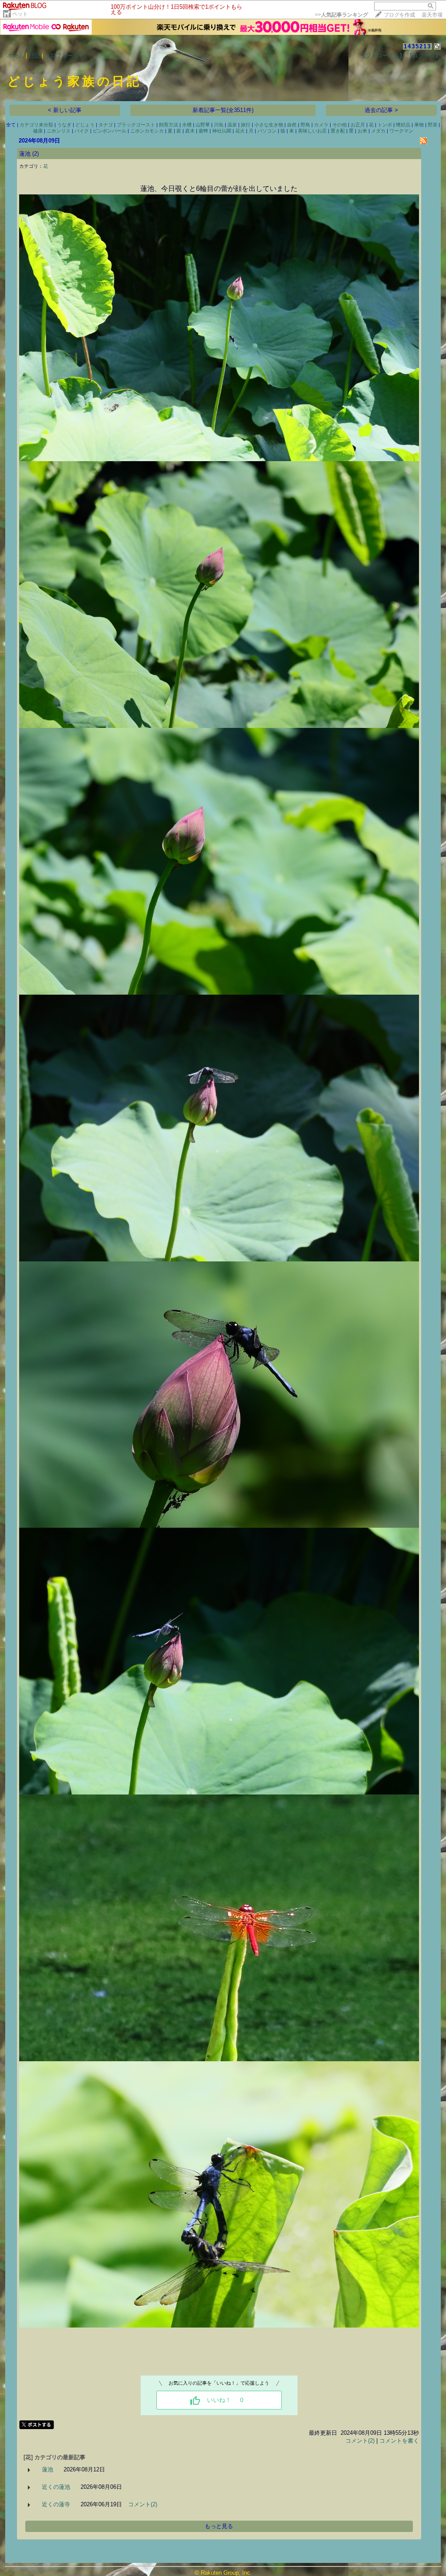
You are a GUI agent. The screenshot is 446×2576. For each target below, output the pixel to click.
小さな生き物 (269, 125)
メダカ (378, 131)
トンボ (385, 125)
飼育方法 (169, 125)
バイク (82, 131)
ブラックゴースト (136, 125)
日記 (34, 56)
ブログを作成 (399, 15)
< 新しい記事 (65, 110)
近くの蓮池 (56, 2487)
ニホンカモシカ (147, 131)
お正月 (358, 125)
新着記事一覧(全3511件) (223, 110)
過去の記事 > (381, 110)
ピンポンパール (110, 131)
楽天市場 (432, 15)
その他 (340, 125)
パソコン (267, 131)
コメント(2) (360, 2441)
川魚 (219, 125)
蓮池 (25, 154)
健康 (38, 131)
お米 (362, 131)
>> (341, 15)
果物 (419, 125)
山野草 (203, 125)
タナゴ (106, 125)
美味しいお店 (312, 131)
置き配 (338, 131)
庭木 (190, 131)
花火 (240, 131)
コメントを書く (399, 2441)
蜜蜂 (203, 131)
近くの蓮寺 (56, 2504)
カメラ (321, 125)
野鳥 (305, 125)
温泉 (232, 125)
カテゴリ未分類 (36, 125)
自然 (292, 125)
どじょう (85, 125)
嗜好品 (403, 125)
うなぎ (64, 125)
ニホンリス (59, 131)
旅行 (246, 125)
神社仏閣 (222, 131)
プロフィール (62, 56)
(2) (35, 154)
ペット (20, 14)
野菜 (432, 125)
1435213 (417, 46)
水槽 (187, 125)
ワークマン (401, 131)
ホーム (15, 56)
